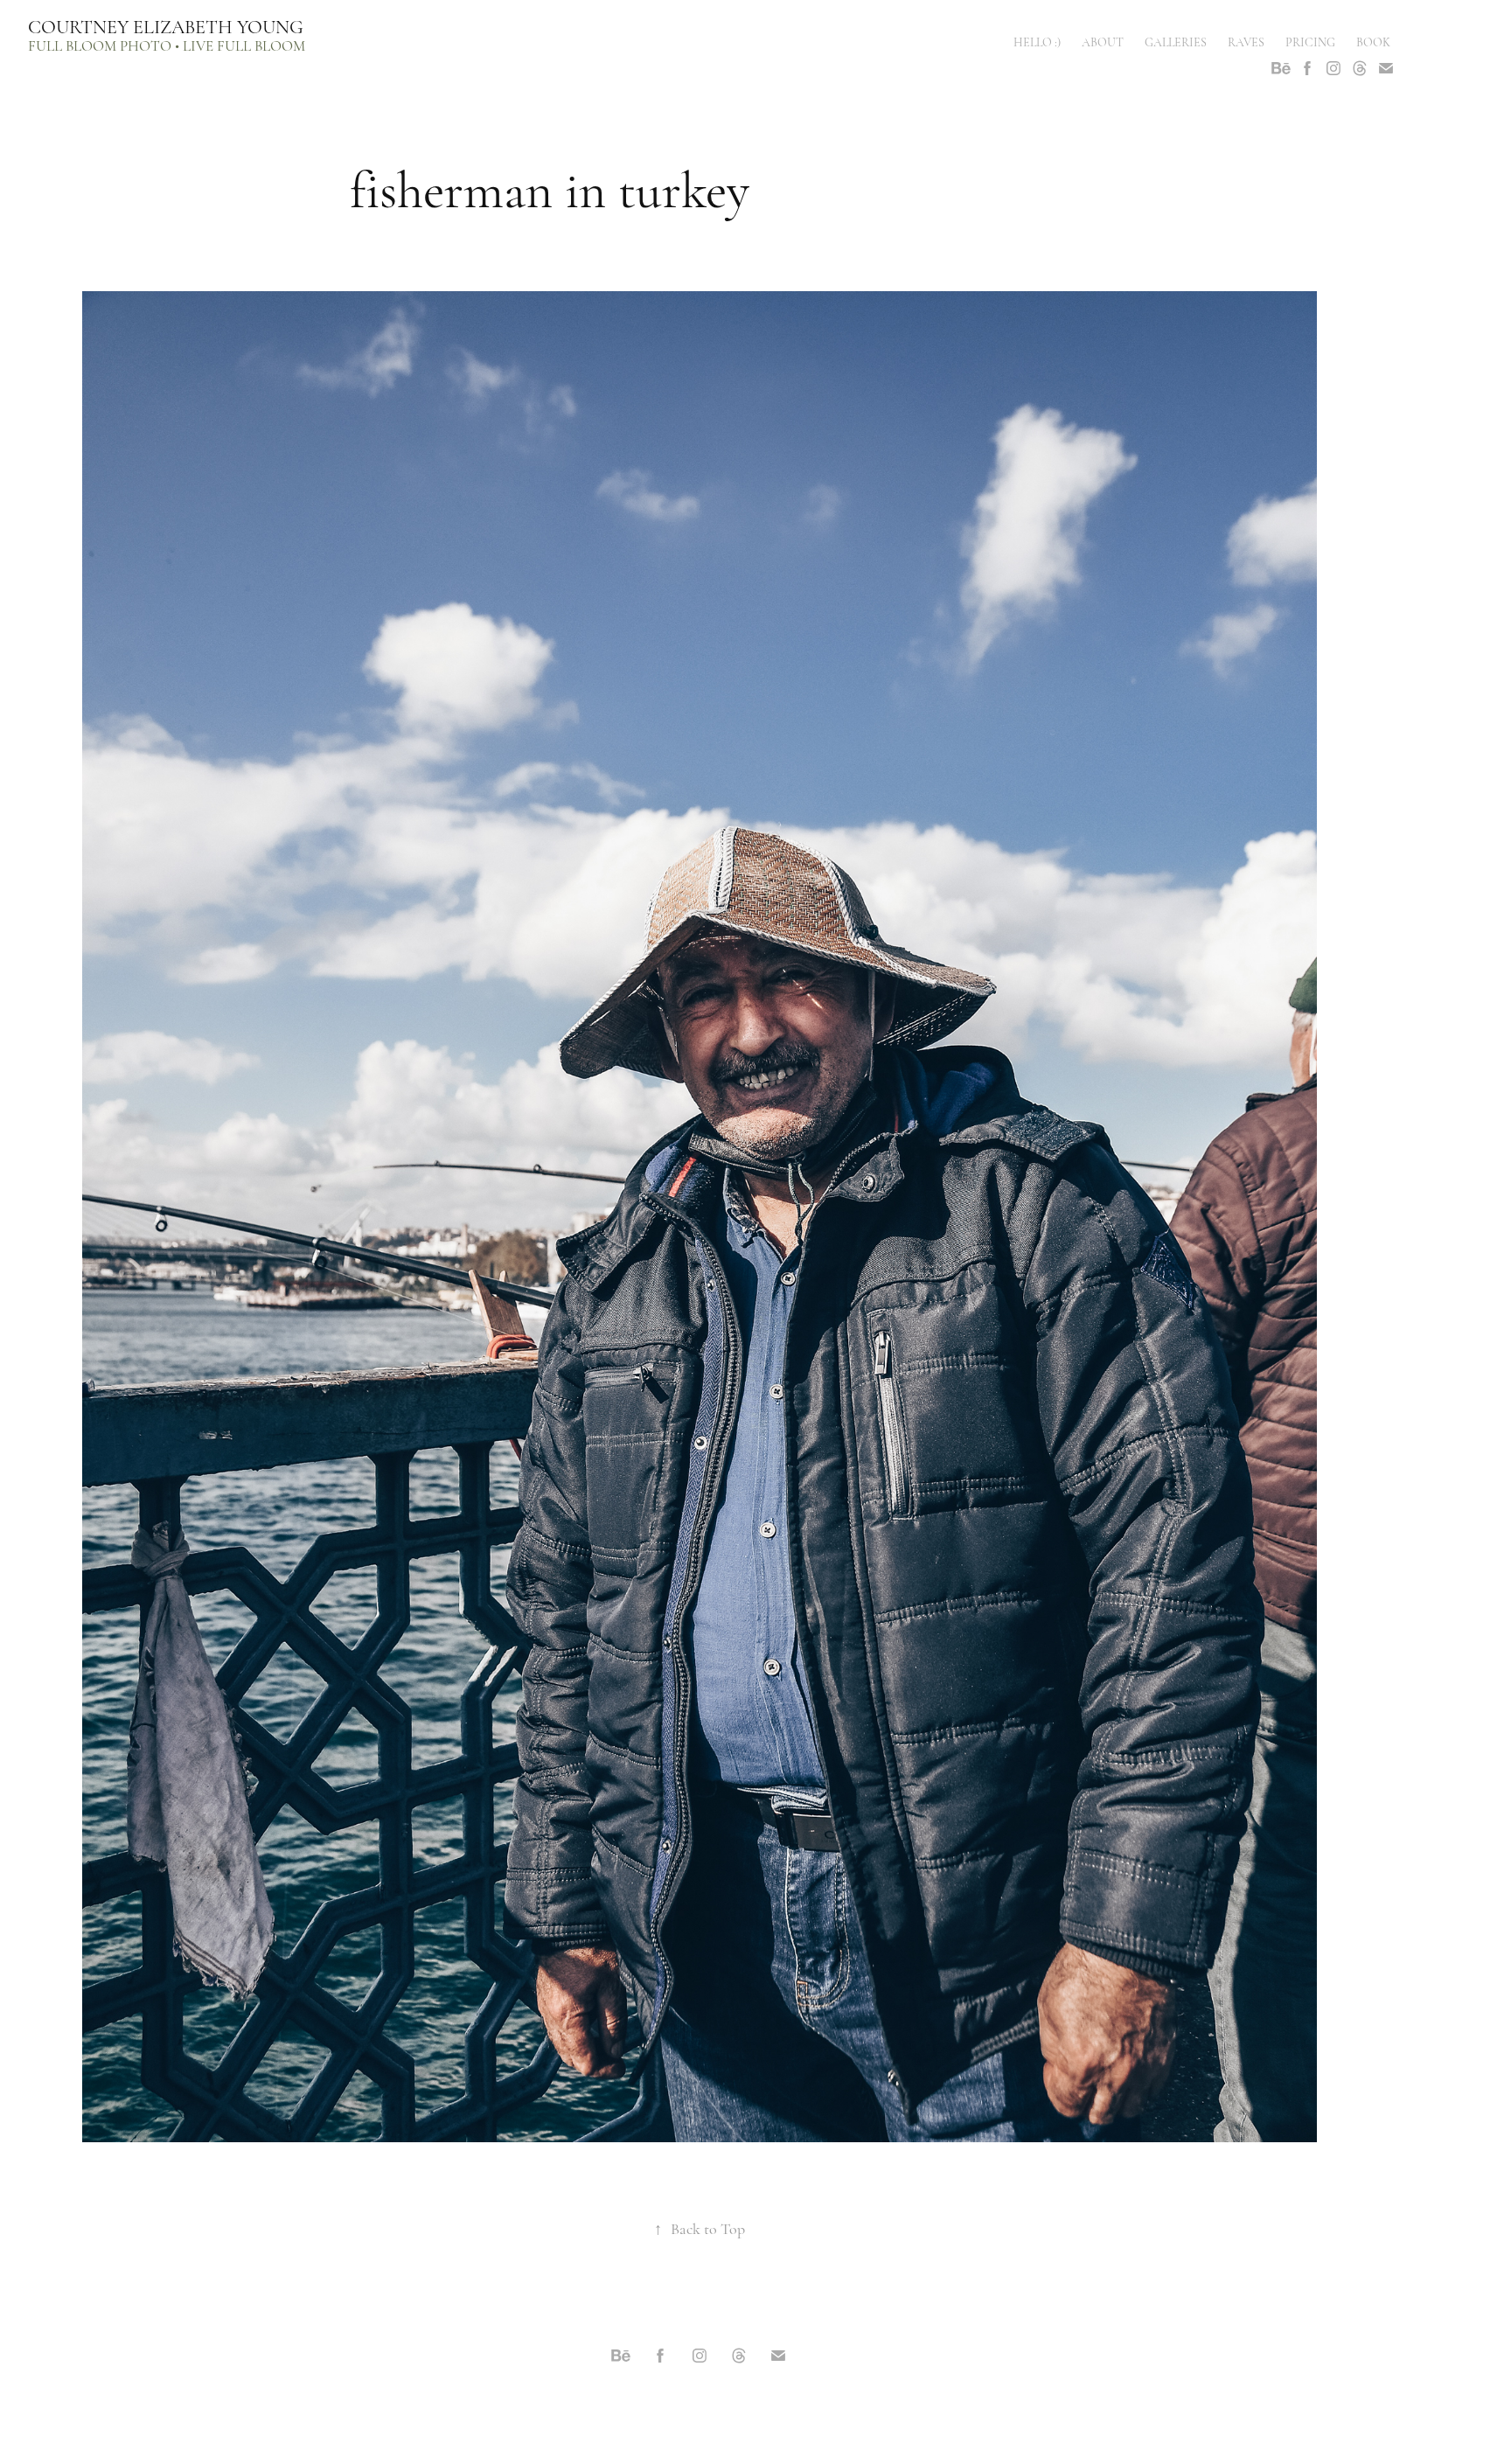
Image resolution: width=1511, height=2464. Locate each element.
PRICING (1310, 42)
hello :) (1037, 42)
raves (1246, 42)
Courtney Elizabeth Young (166, 27)
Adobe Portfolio (728, 2403)
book (1373, 42)
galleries (1176, 42)
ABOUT (1103, 42)
